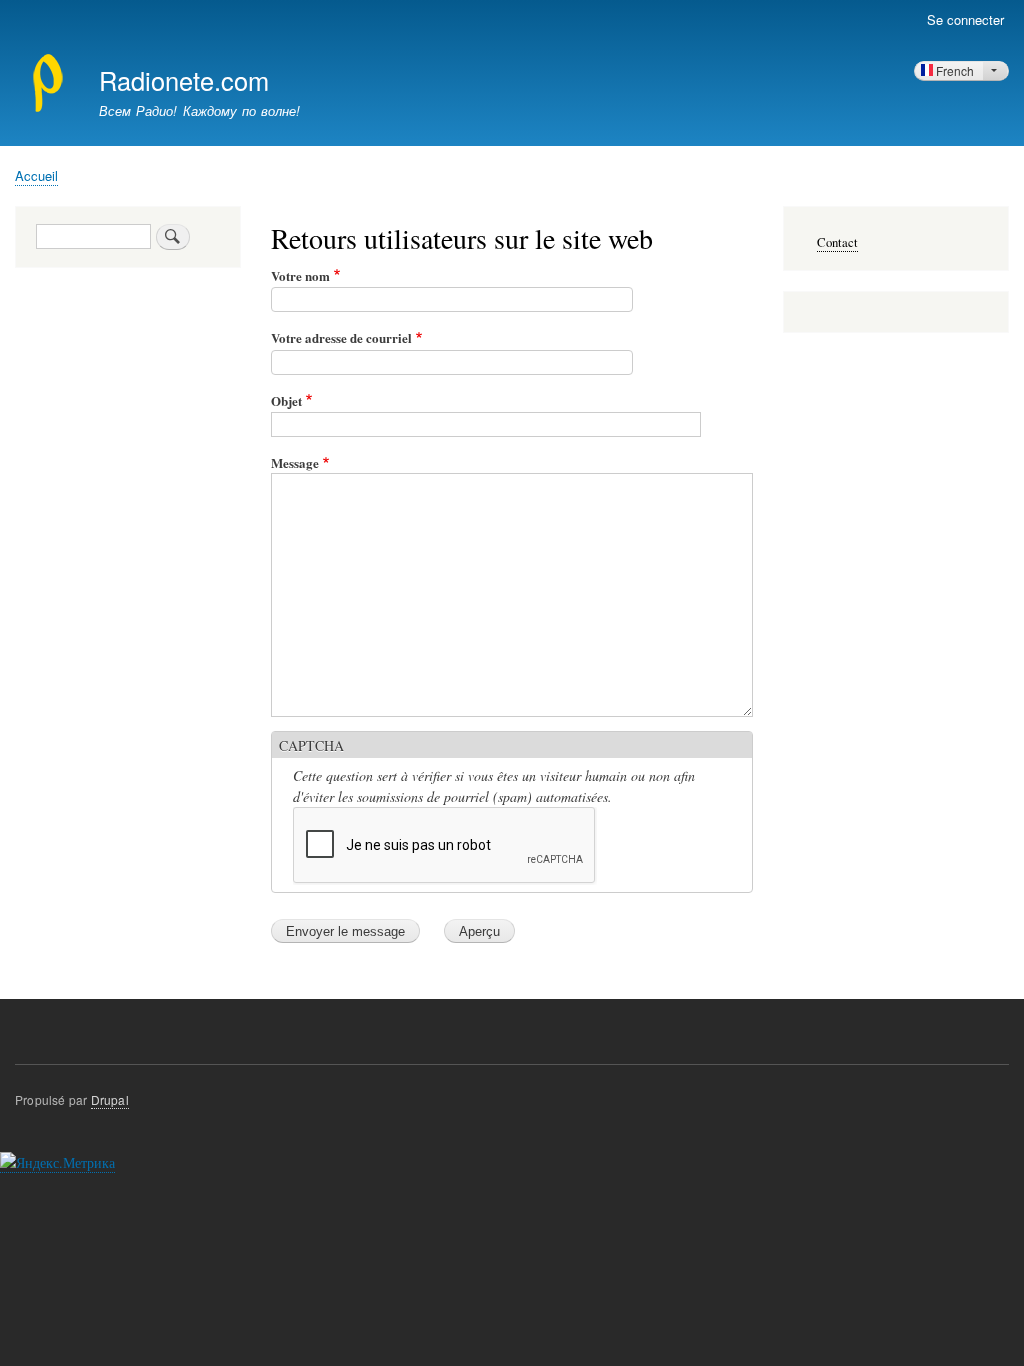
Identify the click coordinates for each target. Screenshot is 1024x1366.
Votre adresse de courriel (341, 337)
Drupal (110, 1099)
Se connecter (965, 19)
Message (295, 462)
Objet (286, 400)
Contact (837, 242)
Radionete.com (184, 80)
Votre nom (300, 275)
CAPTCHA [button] (311, 745)
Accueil (36, 175)
